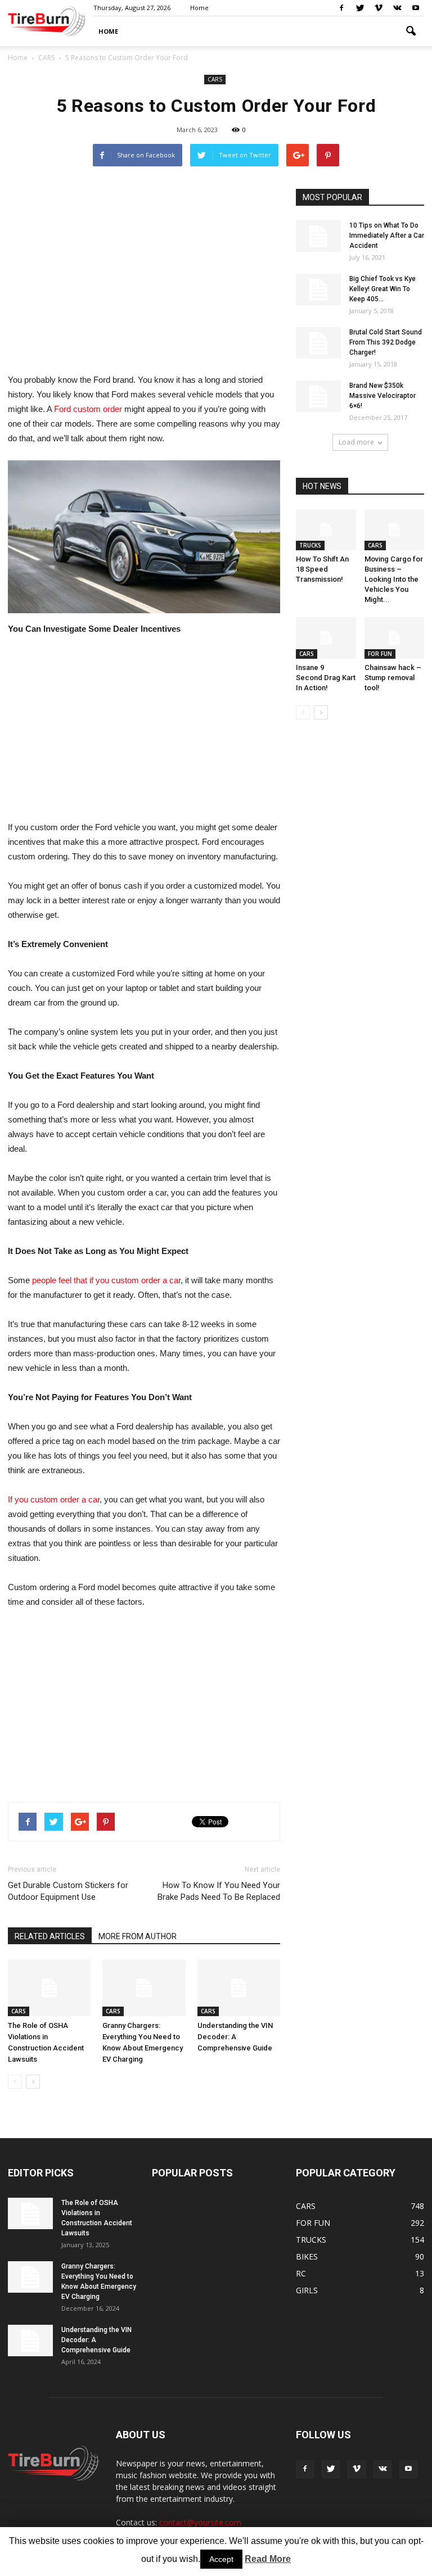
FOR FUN (380, 654)
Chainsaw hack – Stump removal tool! (393, 678)
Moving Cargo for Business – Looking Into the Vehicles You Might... (394, 579)
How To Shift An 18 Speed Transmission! (322, 569)
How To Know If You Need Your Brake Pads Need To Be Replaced (219, 1891)
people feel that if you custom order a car (106, 1280)
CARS (215, 79)
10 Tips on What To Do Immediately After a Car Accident (387, 236)
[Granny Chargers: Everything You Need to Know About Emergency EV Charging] (144, 1988)
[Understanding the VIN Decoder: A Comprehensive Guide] (239, 1988)
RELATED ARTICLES (50, 1936)
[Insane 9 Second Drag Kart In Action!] (326, 638)
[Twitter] (360, 8)
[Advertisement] (144, 268)
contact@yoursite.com (200, 2522)
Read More (268, 2559)
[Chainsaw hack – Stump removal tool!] (395, 638)
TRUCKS (310, 545)
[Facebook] (341, 8)
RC (301, 2273)
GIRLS (307, 2290)
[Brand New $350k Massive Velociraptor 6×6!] (318, 396)
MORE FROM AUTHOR (138, 1936)
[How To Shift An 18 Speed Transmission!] (326, 530)
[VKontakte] (397, 8)
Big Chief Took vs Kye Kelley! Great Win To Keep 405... (382, 289)
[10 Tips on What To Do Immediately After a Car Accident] (318, 236)
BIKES (307, 2256)
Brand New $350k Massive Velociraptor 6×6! (382, 396)
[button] (411, 31)
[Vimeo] (379, 8)
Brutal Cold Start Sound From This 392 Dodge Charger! (386, 342)
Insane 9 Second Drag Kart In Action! (326, 678)
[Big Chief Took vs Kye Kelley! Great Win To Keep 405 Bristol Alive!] (318, 289)
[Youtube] (416, 8)
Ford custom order (89, 409)
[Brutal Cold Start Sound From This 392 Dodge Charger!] (318, 343)
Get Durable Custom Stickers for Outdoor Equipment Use (68, 1891)
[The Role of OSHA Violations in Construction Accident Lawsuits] (49, 1988)
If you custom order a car (54, 1499)
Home (18, 58)
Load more (356, 442)
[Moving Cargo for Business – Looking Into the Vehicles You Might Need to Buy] (395, 530)
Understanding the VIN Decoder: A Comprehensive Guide (235, 2037)
